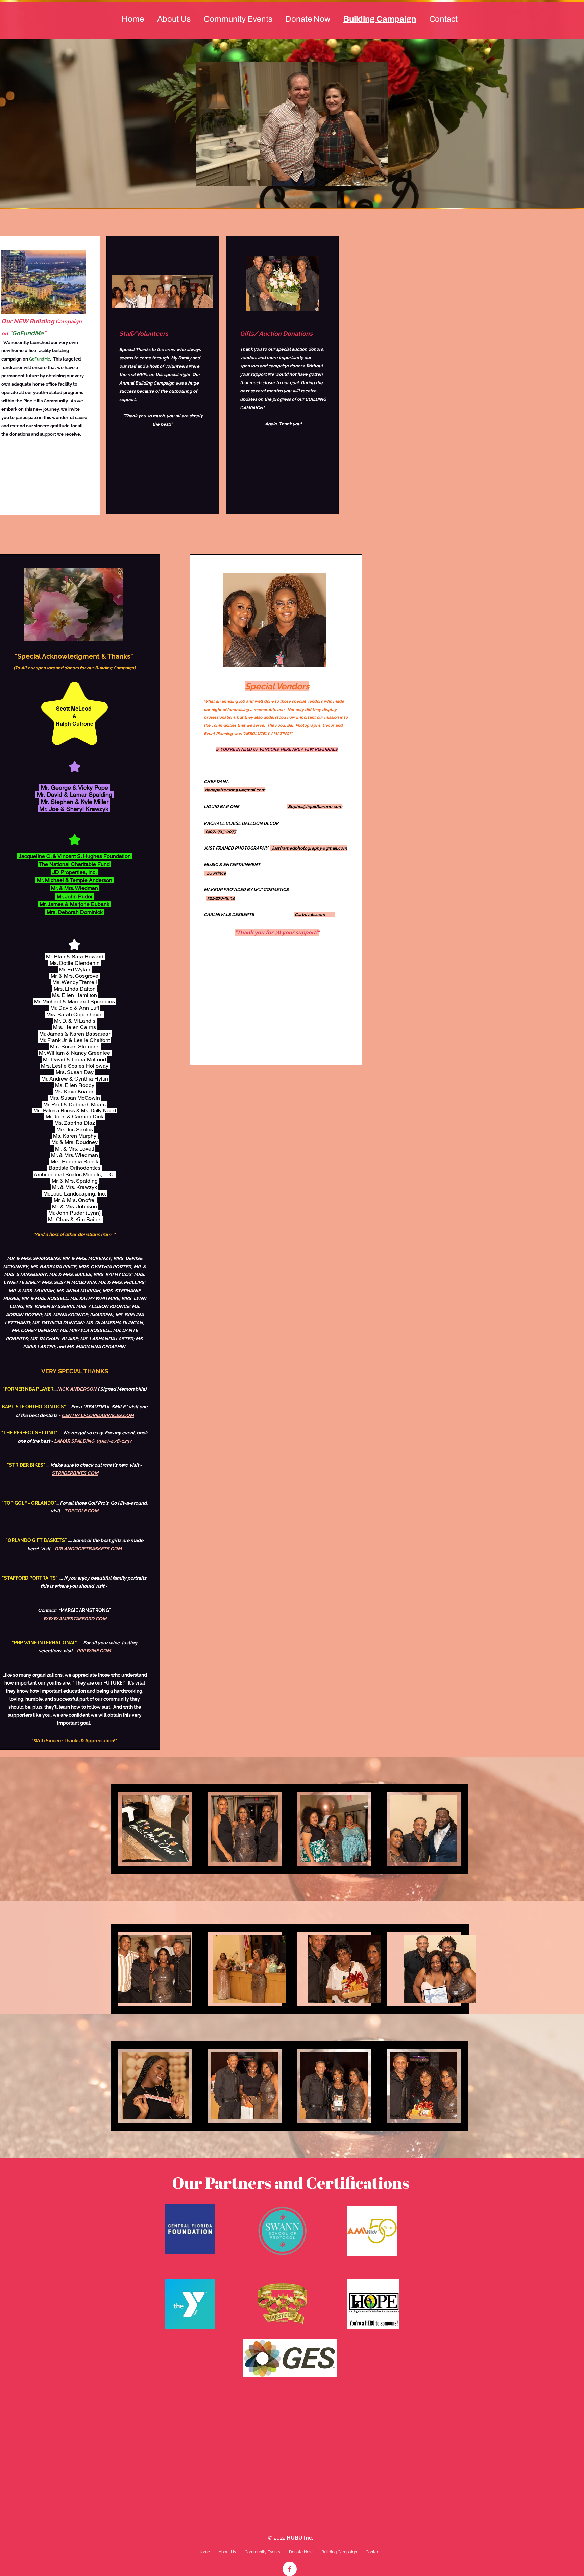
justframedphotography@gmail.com (310, 848)
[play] (371, 180)
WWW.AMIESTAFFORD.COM (75, 1619)
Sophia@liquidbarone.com (315, 806)
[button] (292, 124)
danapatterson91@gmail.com (235, 790)
